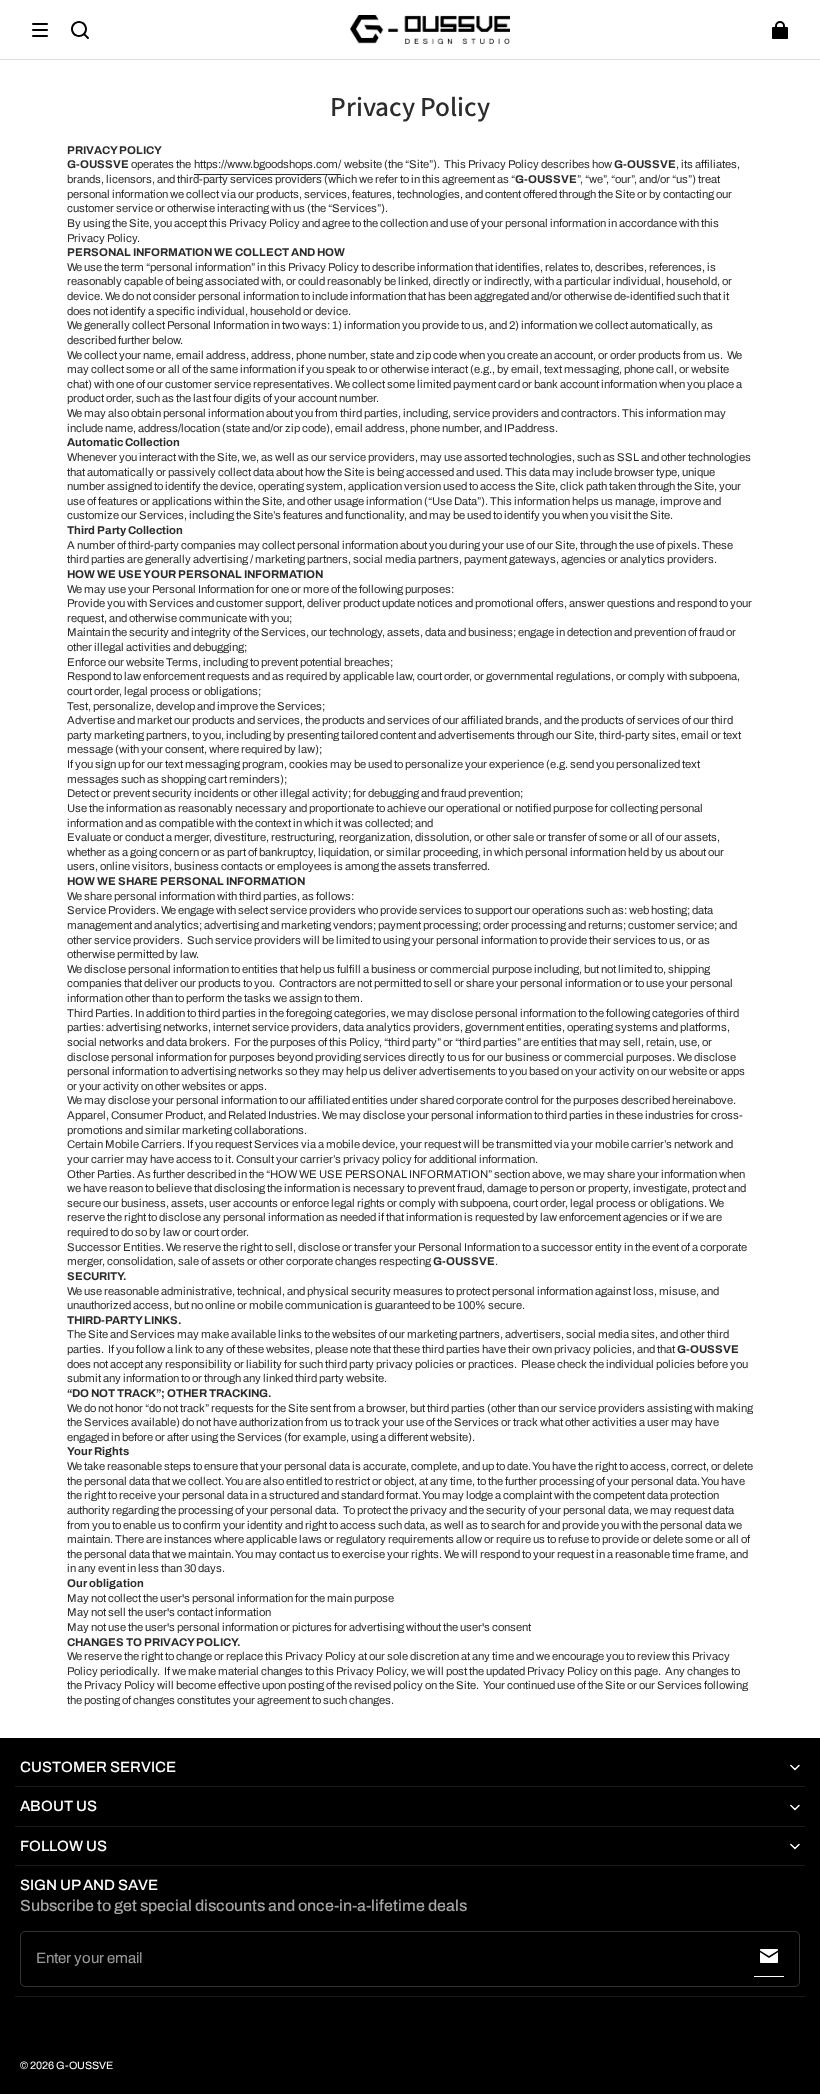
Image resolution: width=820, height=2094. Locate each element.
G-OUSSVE (84, 2065)
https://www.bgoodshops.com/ (267, 164)
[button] (40, 30)
